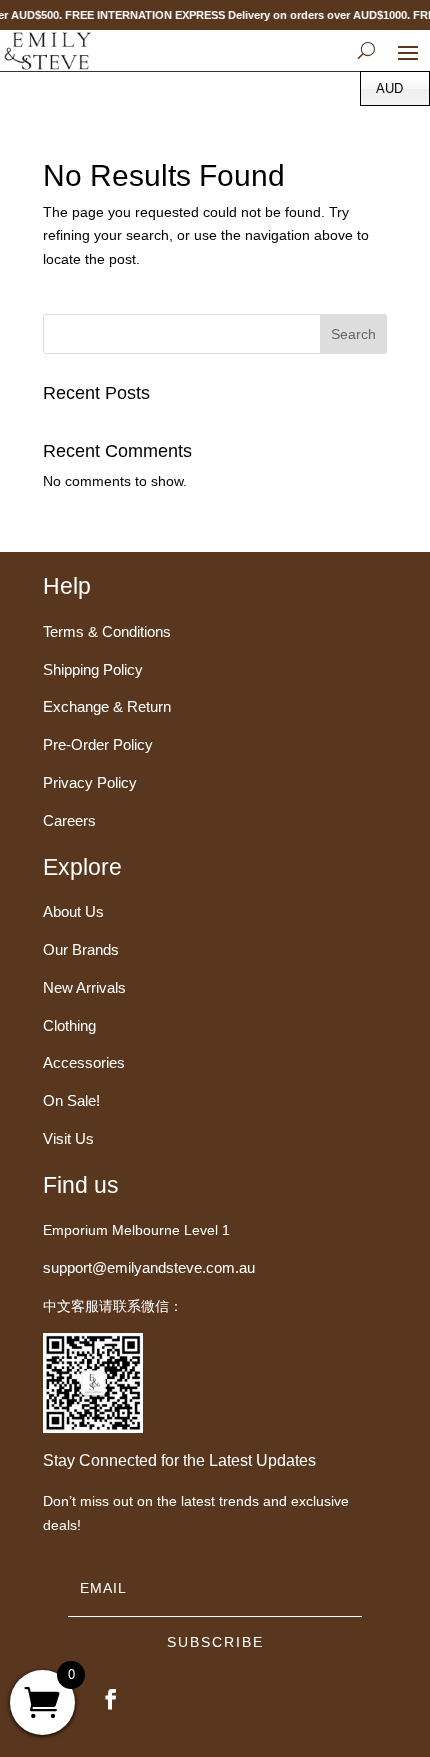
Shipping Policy (93, 669)
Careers (69, 820)
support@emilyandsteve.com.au (149, 1267)
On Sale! (71, 1100)
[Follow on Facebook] (111, 1699)
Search (353, 334)
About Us (73, 911)
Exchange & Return (107, 706)
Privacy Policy (90, 782)
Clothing (69, 1025)
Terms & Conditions (107, 631)
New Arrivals (84, 987)
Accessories (84, 1062)
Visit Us (68, 1138)
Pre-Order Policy (98, 744)
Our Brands (81, 949)
